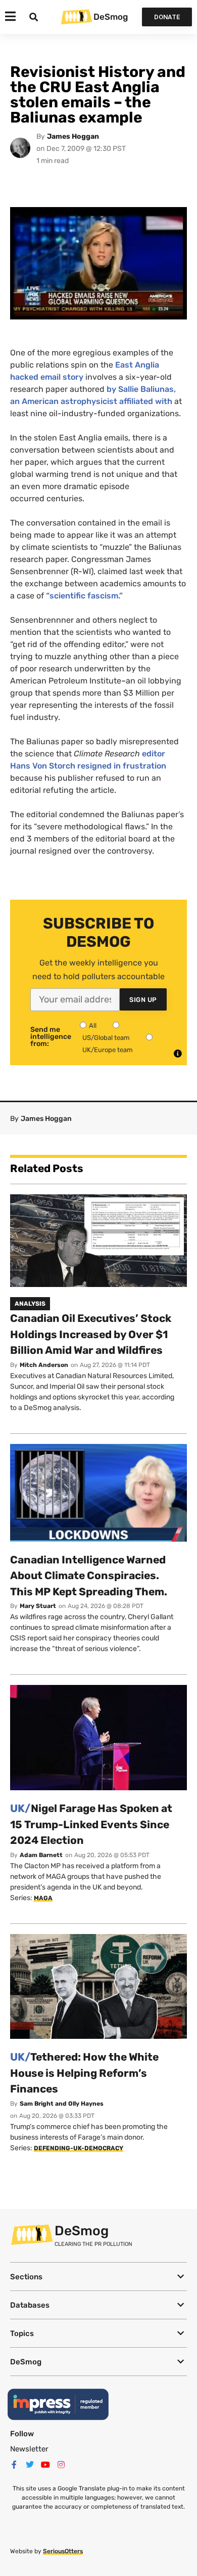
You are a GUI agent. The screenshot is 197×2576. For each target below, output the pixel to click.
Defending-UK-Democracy (79, 2148)
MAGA (43, 1898)
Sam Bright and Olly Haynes (62, 2104)
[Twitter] (30, 2465)
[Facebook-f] (14, 2465)
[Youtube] (45, 2465)
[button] (98, 2277)
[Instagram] (61, 2465)
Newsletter (29, 2449)
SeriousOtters (63, 2551)
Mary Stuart (38, 1606)
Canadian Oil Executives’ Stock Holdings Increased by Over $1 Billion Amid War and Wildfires (91, 1334)
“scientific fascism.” (84, 596)
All (93, 1025)
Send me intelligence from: (51, 1037)
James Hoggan (73, 136)
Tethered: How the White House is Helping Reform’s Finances (84, 2073)
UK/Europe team (108, 1050)
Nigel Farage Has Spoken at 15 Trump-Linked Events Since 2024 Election (91, 1824)
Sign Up (143, 1000)
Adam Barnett (41, 1855)
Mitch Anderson (44, 1365)
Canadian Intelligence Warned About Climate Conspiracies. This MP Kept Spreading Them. (89, 1576)
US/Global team (106, 1038)
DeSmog (111, 17)
